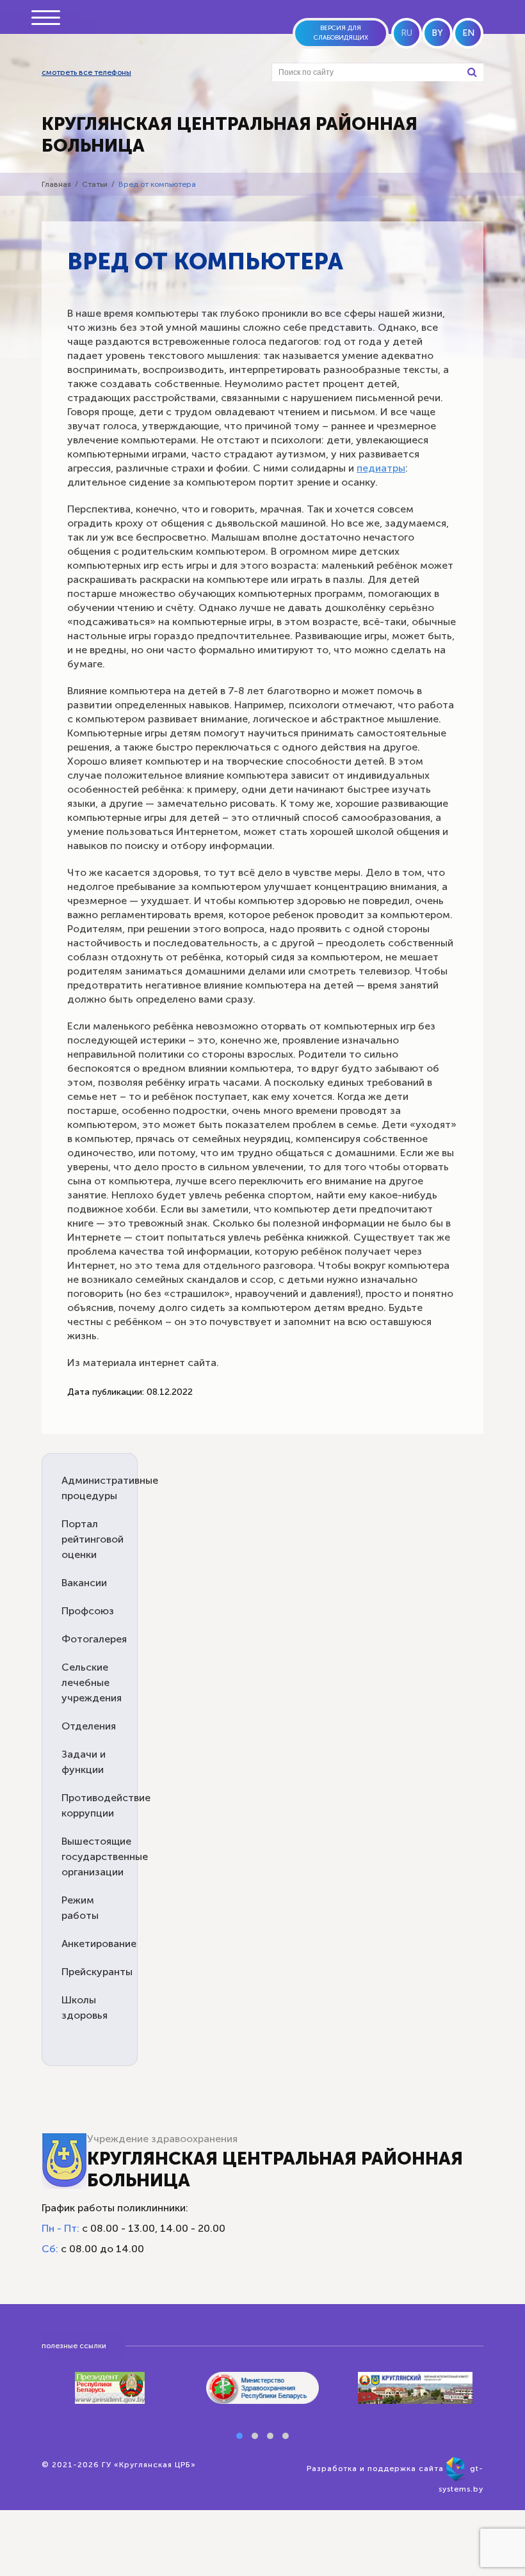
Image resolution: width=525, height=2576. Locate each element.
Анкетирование (99, 1944)
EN (468, 33)
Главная (56, 184)
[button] (239, 2436)
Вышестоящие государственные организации (105, 1856)
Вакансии (84, 1583)
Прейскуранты (97, 1972)
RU (407, 33)
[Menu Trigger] (45, 18)
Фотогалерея (94, 1639)
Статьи (95, 184)
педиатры (381, 468)
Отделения (89, 1726)
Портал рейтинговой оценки (93, 1539)
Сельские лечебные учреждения (92, 1682)
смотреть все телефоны (86, 72)
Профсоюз (88, 1611)
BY (437, 33)
